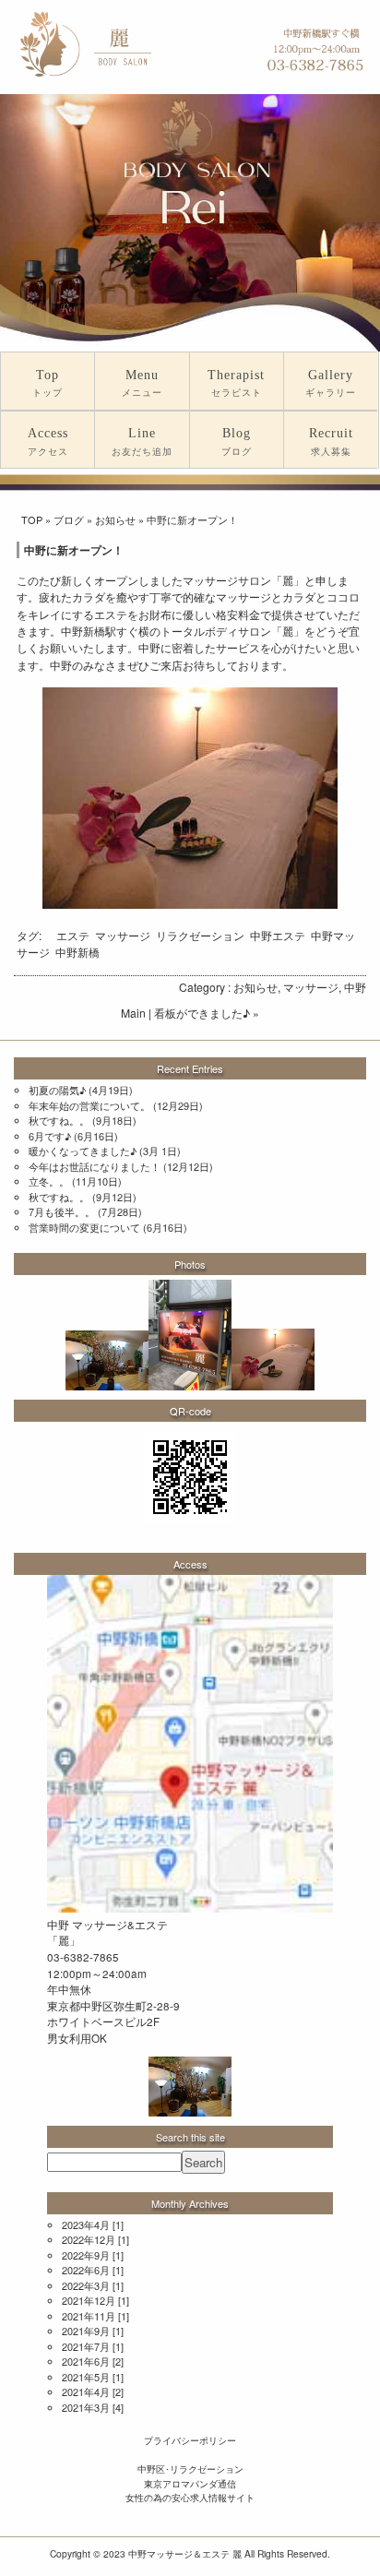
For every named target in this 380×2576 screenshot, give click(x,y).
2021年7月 (86, 2346)
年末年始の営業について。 (89, 1105)
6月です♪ (50, 1136)
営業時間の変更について (84, 1227)
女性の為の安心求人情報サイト (190, 2497)
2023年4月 (86, 2224)
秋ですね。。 (59, 1120)
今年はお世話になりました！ (95, 1166)
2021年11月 (89, 2316)
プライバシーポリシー (190, 2440)
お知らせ (115, 519)
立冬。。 (49, 1181)
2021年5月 (86, 2377)
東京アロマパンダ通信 (190, 2483)
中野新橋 (77, 952)
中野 (355, 987)
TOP (32, 519)
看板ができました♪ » (207, 1013)
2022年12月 (89, 2239)
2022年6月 (86, 2270)
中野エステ (278, 935)
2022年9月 (86, 2255)
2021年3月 (86, 2407)
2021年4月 (86, 2391)
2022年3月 (86, 2285)
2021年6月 (86, 2361)
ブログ (69, 519)
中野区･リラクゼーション (190, 2469)
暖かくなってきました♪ (83, 1151)
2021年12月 (89, 2300)
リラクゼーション (200, 935)
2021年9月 (86, 2331)
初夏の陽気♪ (57, 1090)
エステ (73, 935)
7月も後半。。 (62, 1211)
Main (133, 1013)
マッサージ (123, 935)
